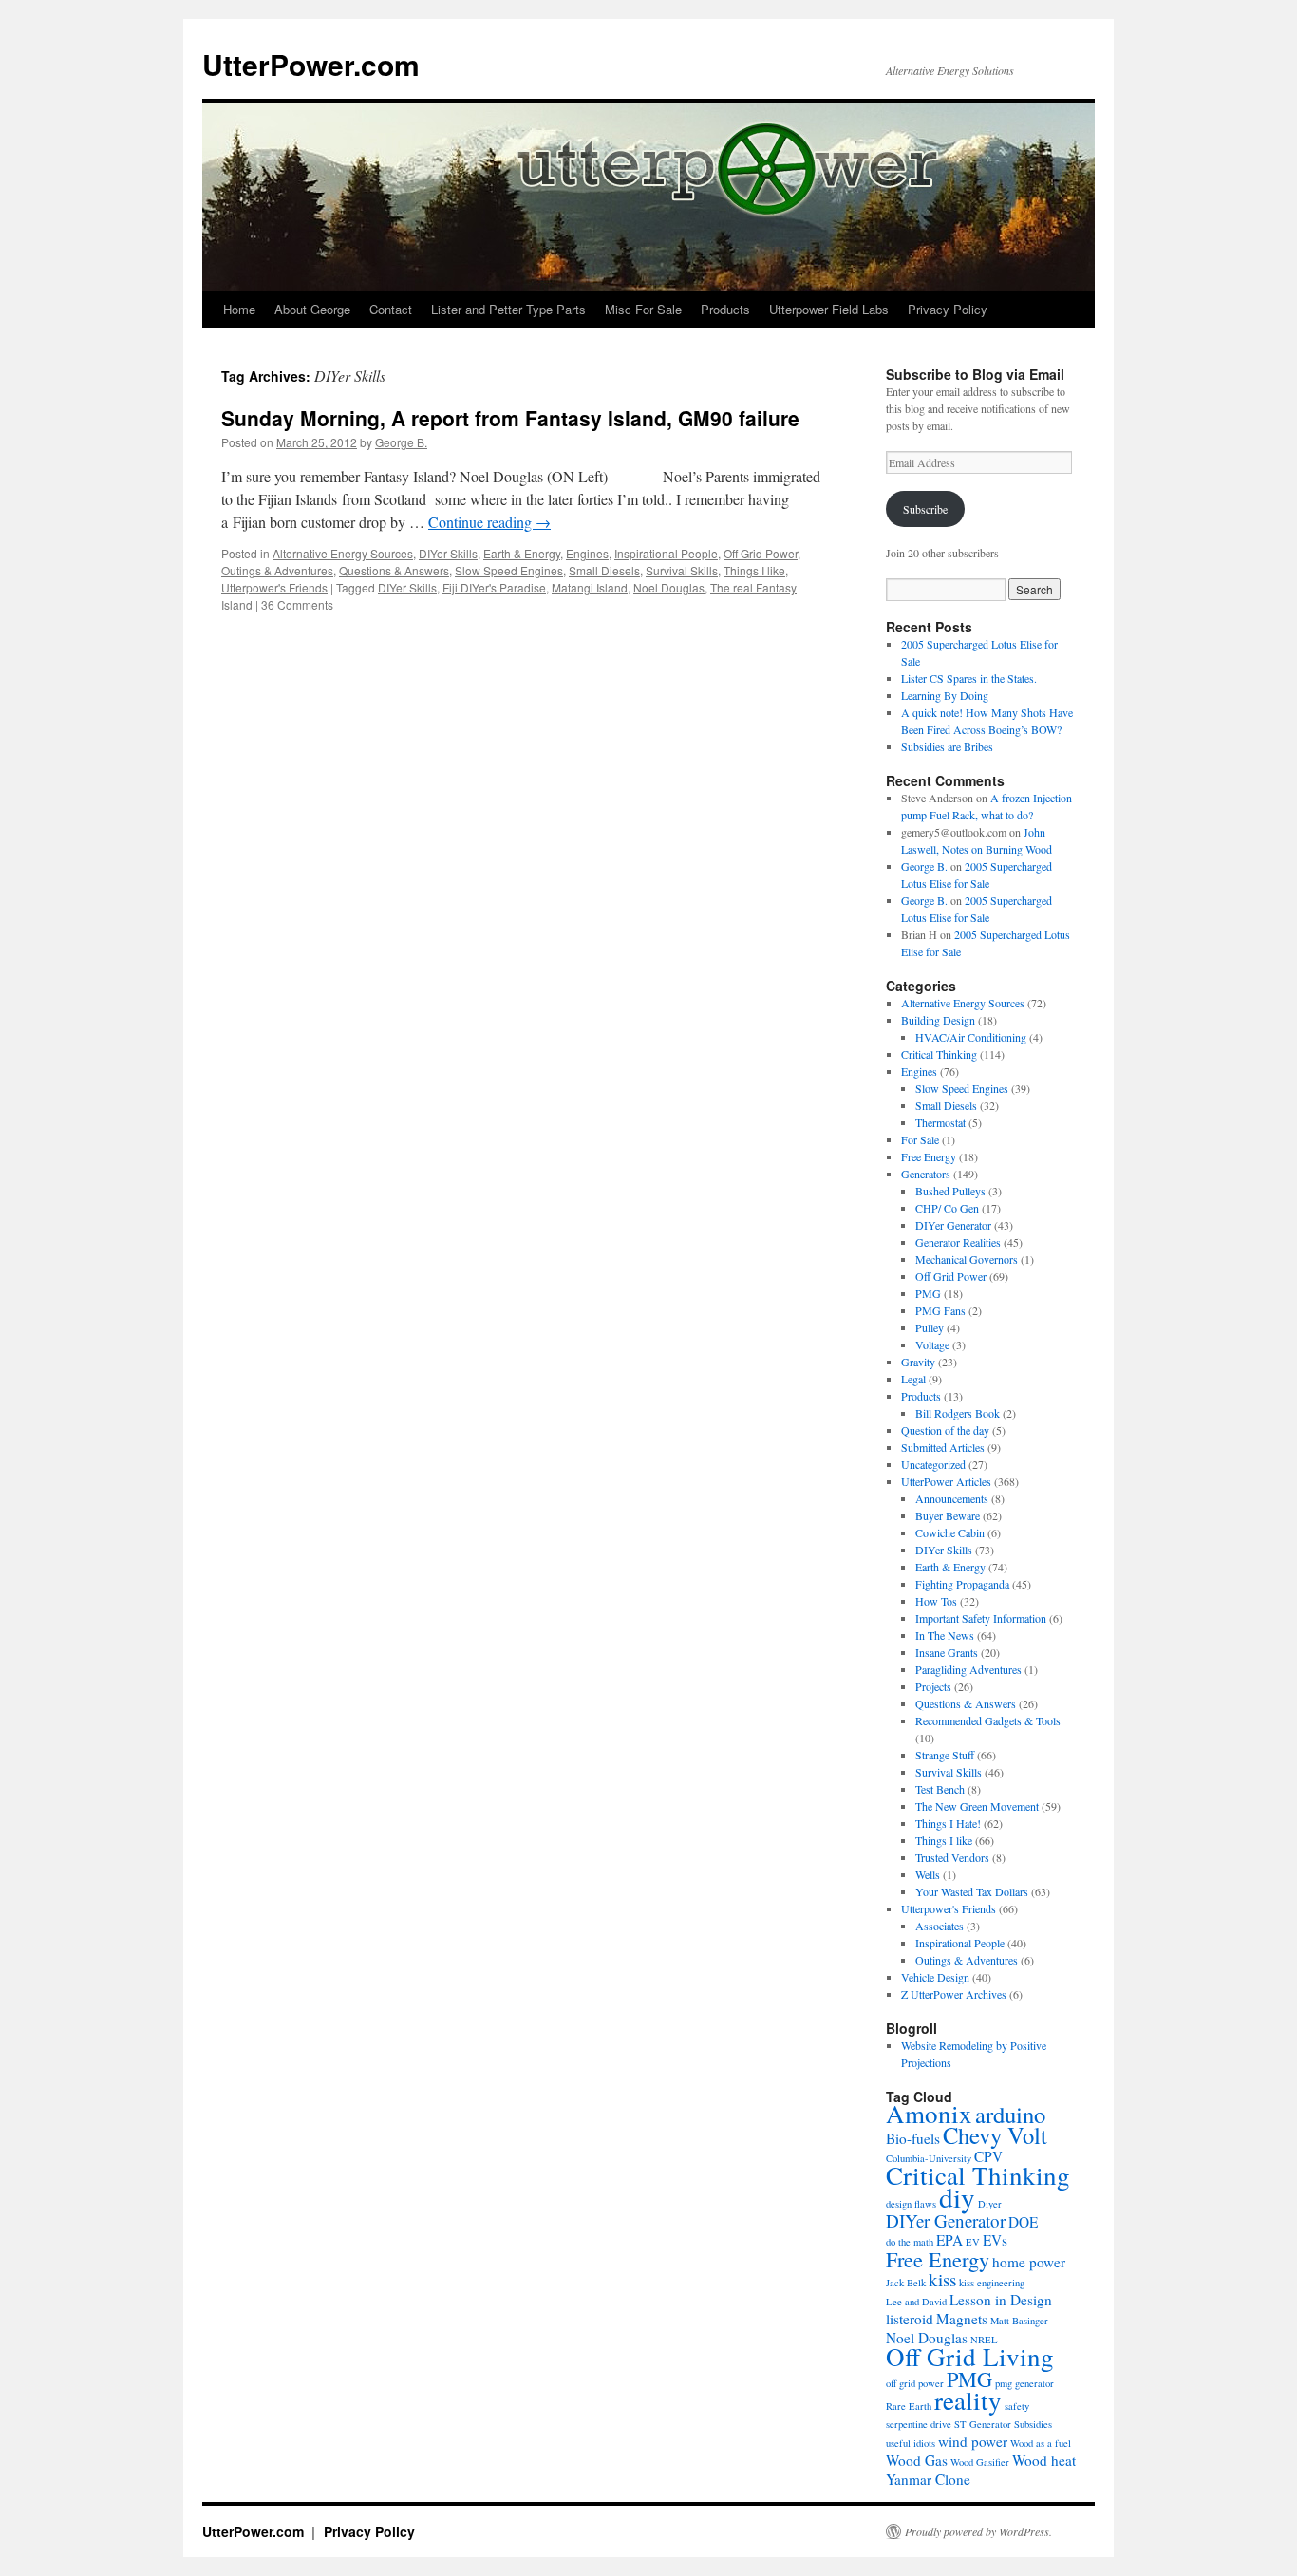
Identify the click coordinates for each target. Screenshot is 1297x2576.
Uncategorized (933, 1464)
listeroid (910, 2319)
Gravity (918, 1362)
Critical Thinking (939, 1054)
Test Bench (940, 1789)
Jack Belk (906, 2283)
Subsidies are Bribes (947, 746)
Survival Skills (682, 570)
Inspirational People (666, 553)
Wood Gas (917, 2460)
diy (957, 2197)
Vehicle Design (935, 1977)
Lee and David (916, 2302)
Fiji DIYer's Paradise (494, 587)
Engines (587, 553)
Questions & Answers (394, 570)
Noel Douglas (669, 587)
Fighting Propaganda (962, 1584)
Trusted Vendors (952, 1857)
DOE (1023, 2222)
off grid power (915, 2383)
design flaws (911, 2204)
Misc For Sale (643, 309)
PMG (928, 1293)
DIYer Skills (448, 553)
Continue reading (489, 522)
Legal (913, 1379)
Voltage (932, 1344)
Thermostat (940, 1122)
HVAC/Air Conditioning (971, 1037)
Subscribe (925, 509)
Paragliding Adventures (968, 1669)
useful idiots (911, 2443)
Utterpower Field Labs (829, 309)
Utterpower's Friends (274, 587)
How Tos (936, 1601)
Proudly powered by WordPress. (978, 2531)
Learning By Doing (945, 695)
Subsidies (1033, 2424)
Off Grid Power (761, 553)
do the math (910, 2242)
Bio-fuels (913, 2138)
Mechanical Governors (967, 1259)
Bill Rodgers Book (958, 1413)
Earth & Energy (522, 553)
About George (312, 309)
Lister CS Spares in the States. (969, 678)
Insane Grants (947, 1652)
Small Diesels (604, 570)
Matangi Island (590, 587)
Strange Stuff (945, 1755)
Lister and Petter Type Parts (508, 309)
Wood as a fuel (1041, 2443)
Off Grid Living (970, 2357)
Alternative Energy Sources (343, 553)
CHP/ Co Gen (947, 1208)
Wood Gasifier (980, 2462)
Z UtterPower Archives (954, 1994)
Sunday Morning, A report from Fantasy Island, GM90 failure (510, 418)
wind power (973, 2441)
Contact (391, 309)
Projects (933, 1686)
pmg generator (1024, 2383)
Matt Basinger (1019, 2321)
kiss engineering (992, 2283)
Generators (926, 1174)
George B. (401, 442)
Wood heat (1044, 2460)
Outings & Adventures (277, 570)
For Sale (920, 1139)
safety (1017, 2406)
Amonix (929, 2114)
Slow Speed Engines (509, 570)
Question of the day (945, 1430)
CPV (988, 2156)
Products (725, 309)
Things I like (754, 570)
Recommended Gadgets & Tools (988, 1720)
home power (1029, 2262)
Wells (928, 1874)
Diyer (990, 2204)
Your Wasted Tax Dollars (972, 1891)
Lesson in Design (1001, 2300)
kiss (942, 2279)
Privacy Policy (948, 309)
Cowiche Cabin (950, 1532)
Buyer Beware (948, 1515)
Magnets (962, 2319)
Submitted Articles (943, 1447)
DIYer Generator (953, 1225)
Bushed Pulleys (950, 1191)
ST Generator (983, 2424)
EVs (995, 2240)
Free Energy (929, 1156)
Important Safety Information (981, 1618)
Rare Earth (909, 2406)
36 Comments (297, 604)
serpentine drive (919, 2424)
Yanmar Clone (928, 2479)
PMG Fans (940, 1310)
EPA (949, 2240)
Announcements (952, 1498)
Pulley (930, 1327)
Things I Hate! (948, 1823)
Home (239, 309)
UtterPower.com (311, 64)
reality (968, 2400)
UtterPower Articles (946, 1481)
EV (973, 2242)
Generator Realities (958, 1242)
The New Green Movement (977, 1806)
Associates (940, 1926)
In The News (945, 1635)
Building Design (938, 1020)
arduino (1010, 2114)
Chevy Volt (995, 2135)
